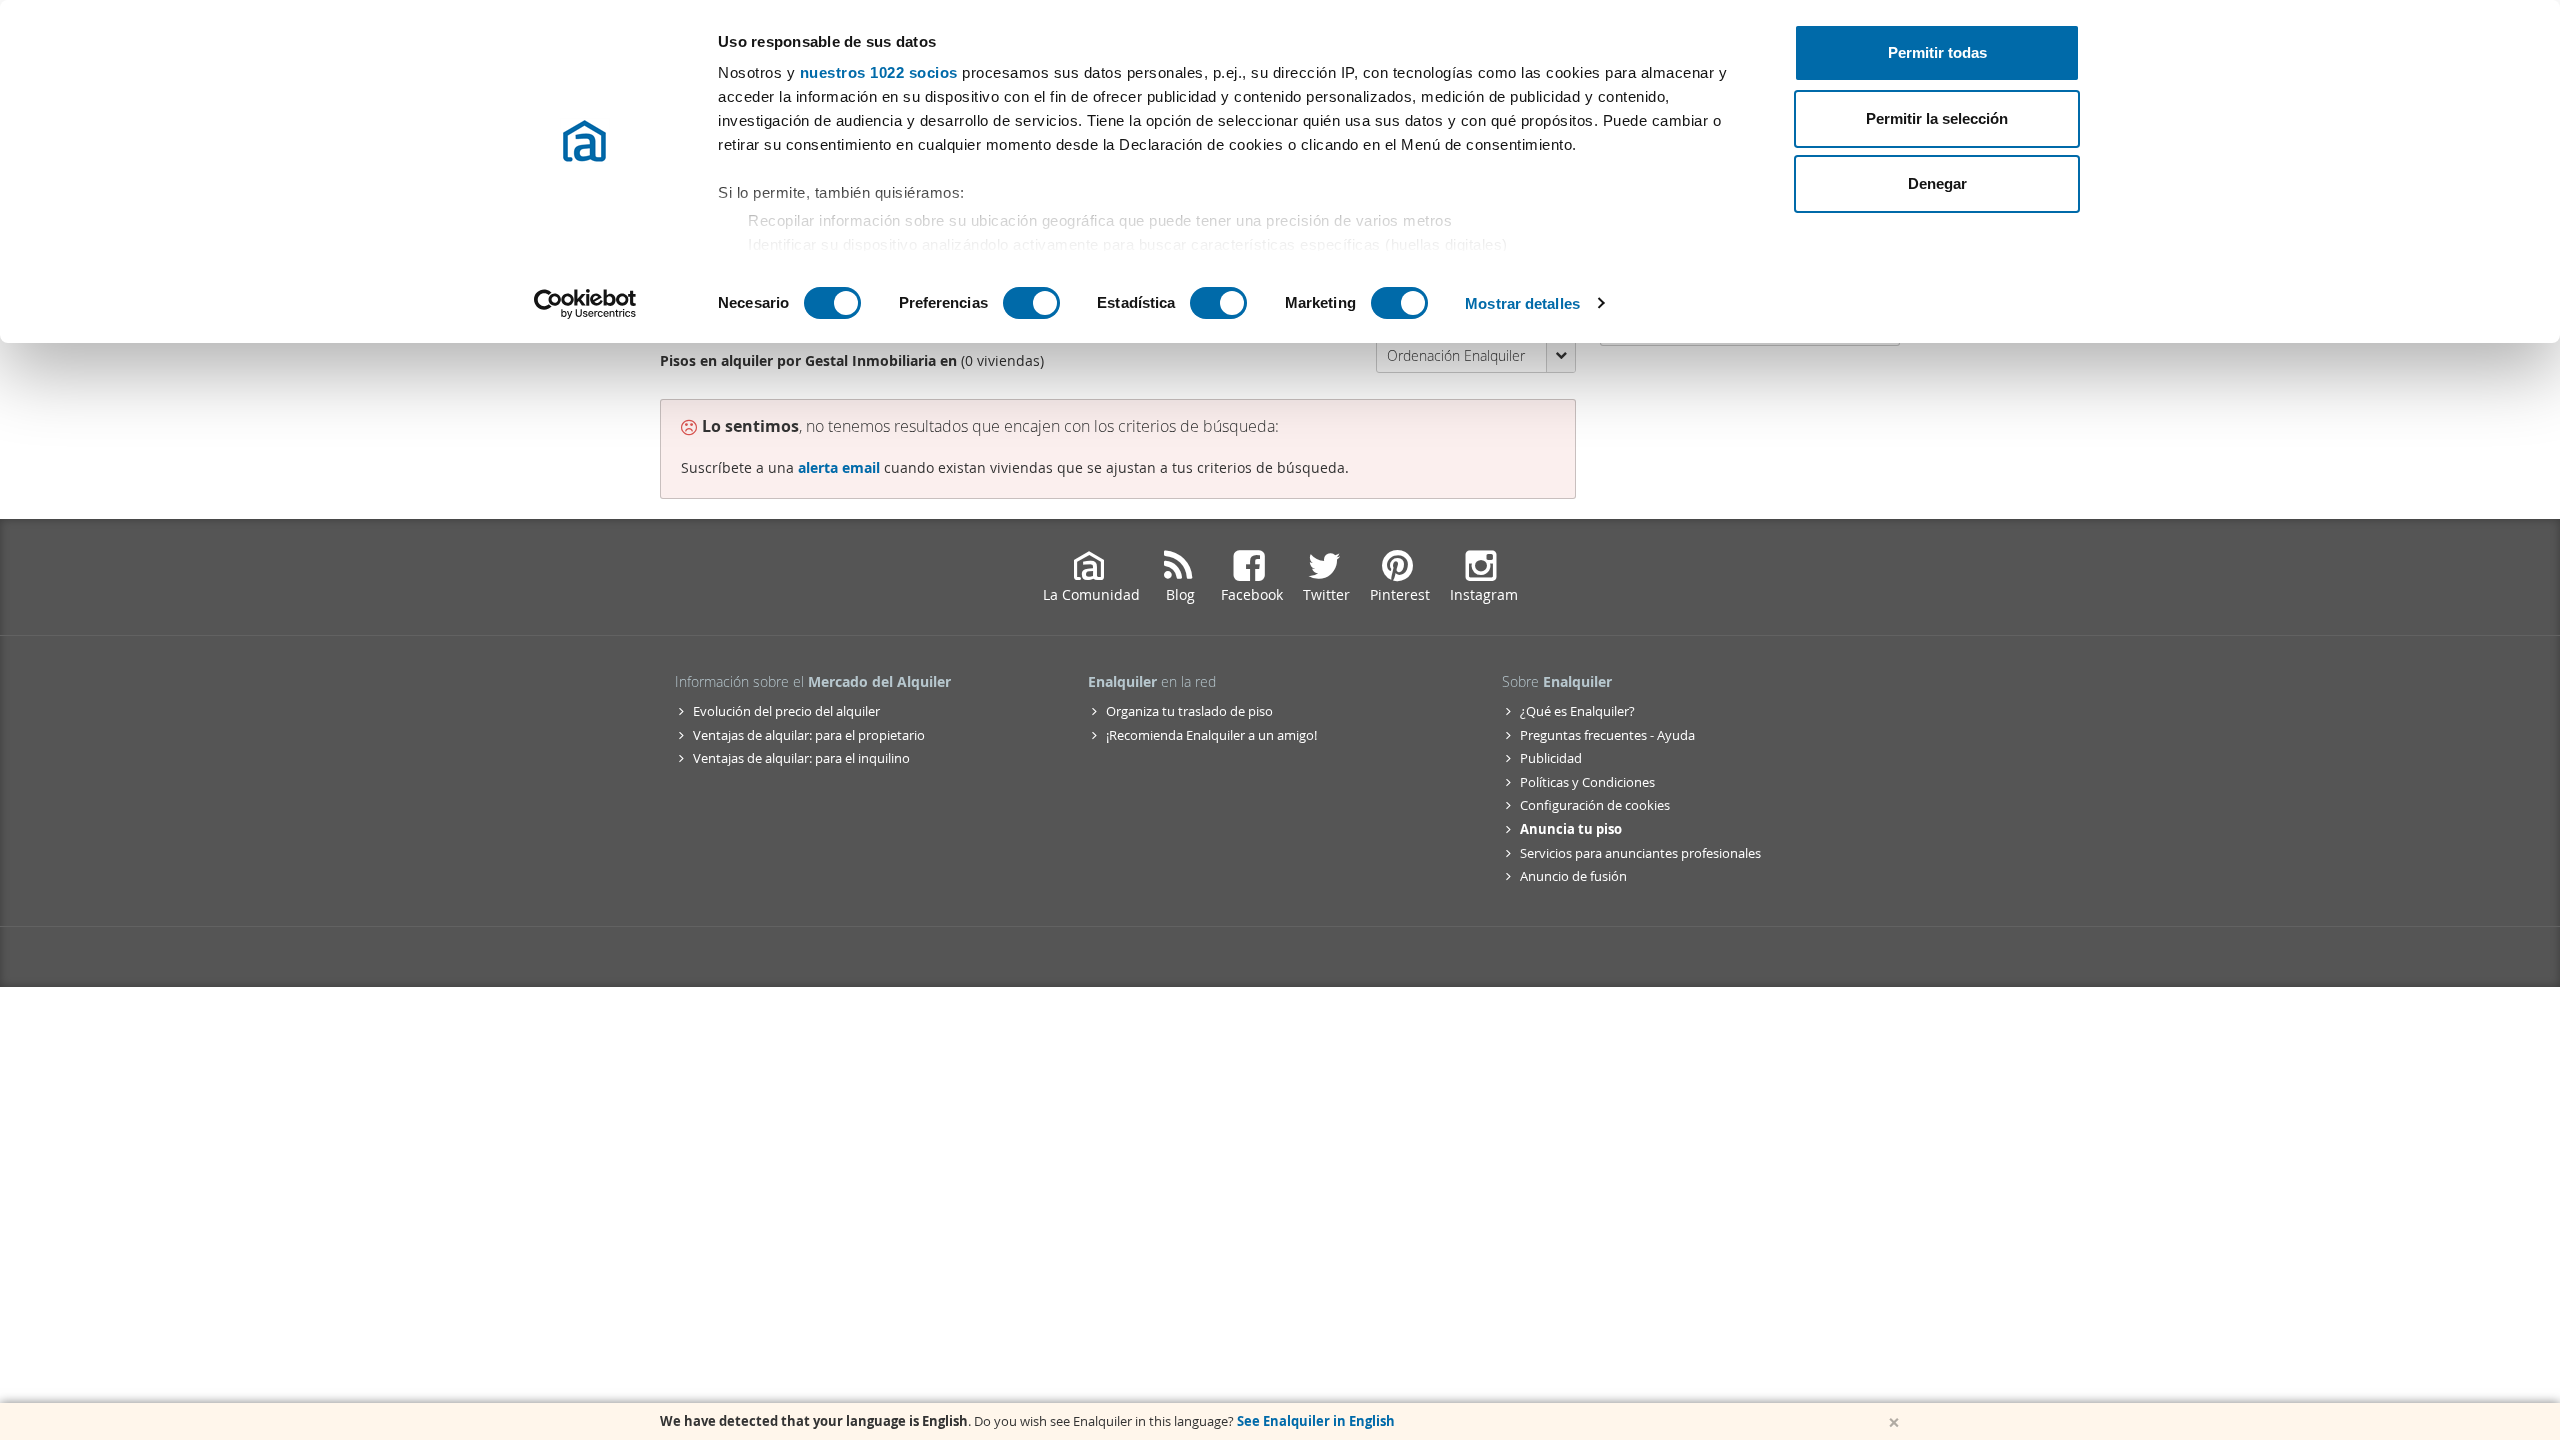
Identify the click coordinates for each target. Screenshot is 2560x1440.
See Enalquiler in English (1316, 1421)
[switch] (1031, 303)
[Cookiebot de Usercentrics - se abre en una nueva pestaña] (585, 304)
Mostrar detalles (1522, 303)
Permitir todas (1937, 52)
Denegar (1937, 183)
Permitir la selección (1937, 118)
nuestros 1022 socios (879, 72)
